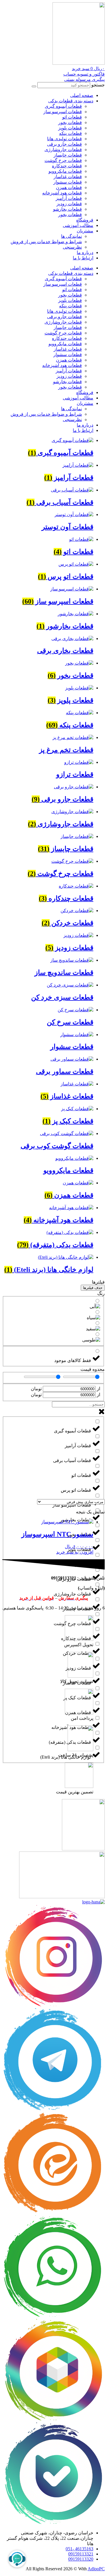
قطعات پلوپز (70, 128)
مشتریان (85, 231)
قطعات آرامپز (69, 198)
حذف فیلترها (93, 1288)
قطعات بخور (70, 122)
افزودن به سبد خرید (75, 1552)
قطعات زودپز (69, 204)
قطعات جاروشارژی (63, 150)
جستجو (98, 85)
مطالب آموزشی (78, 225)
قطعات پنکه (70, 133)
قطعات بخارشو (67, 209)
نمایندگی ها (71, 236)
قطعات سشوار (68, 182)
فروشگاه (85, 220)
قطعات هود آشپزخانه (62, 193)
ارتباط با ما (83, 258)
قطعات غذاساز (68, 177)
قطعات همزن (69, 187)
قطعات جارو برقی (64, 144)
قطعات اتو (72, 117)
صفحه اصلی (82, 95)
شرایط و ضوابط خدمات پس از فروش (46, 242)
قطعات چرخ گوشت (63, 160)
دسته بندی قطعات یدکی (71, 101)
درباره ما (85, 252)
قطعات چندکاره (67, 166)
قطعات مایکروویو (65, 171)
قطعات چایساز (68, 155)
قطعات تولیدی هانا (64, 139)
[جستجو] (34, 86)
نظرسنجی (72, 247)
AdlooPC (96, 2569)
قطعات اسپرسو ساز (63, 112)
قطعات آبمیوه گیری (63, 106)
